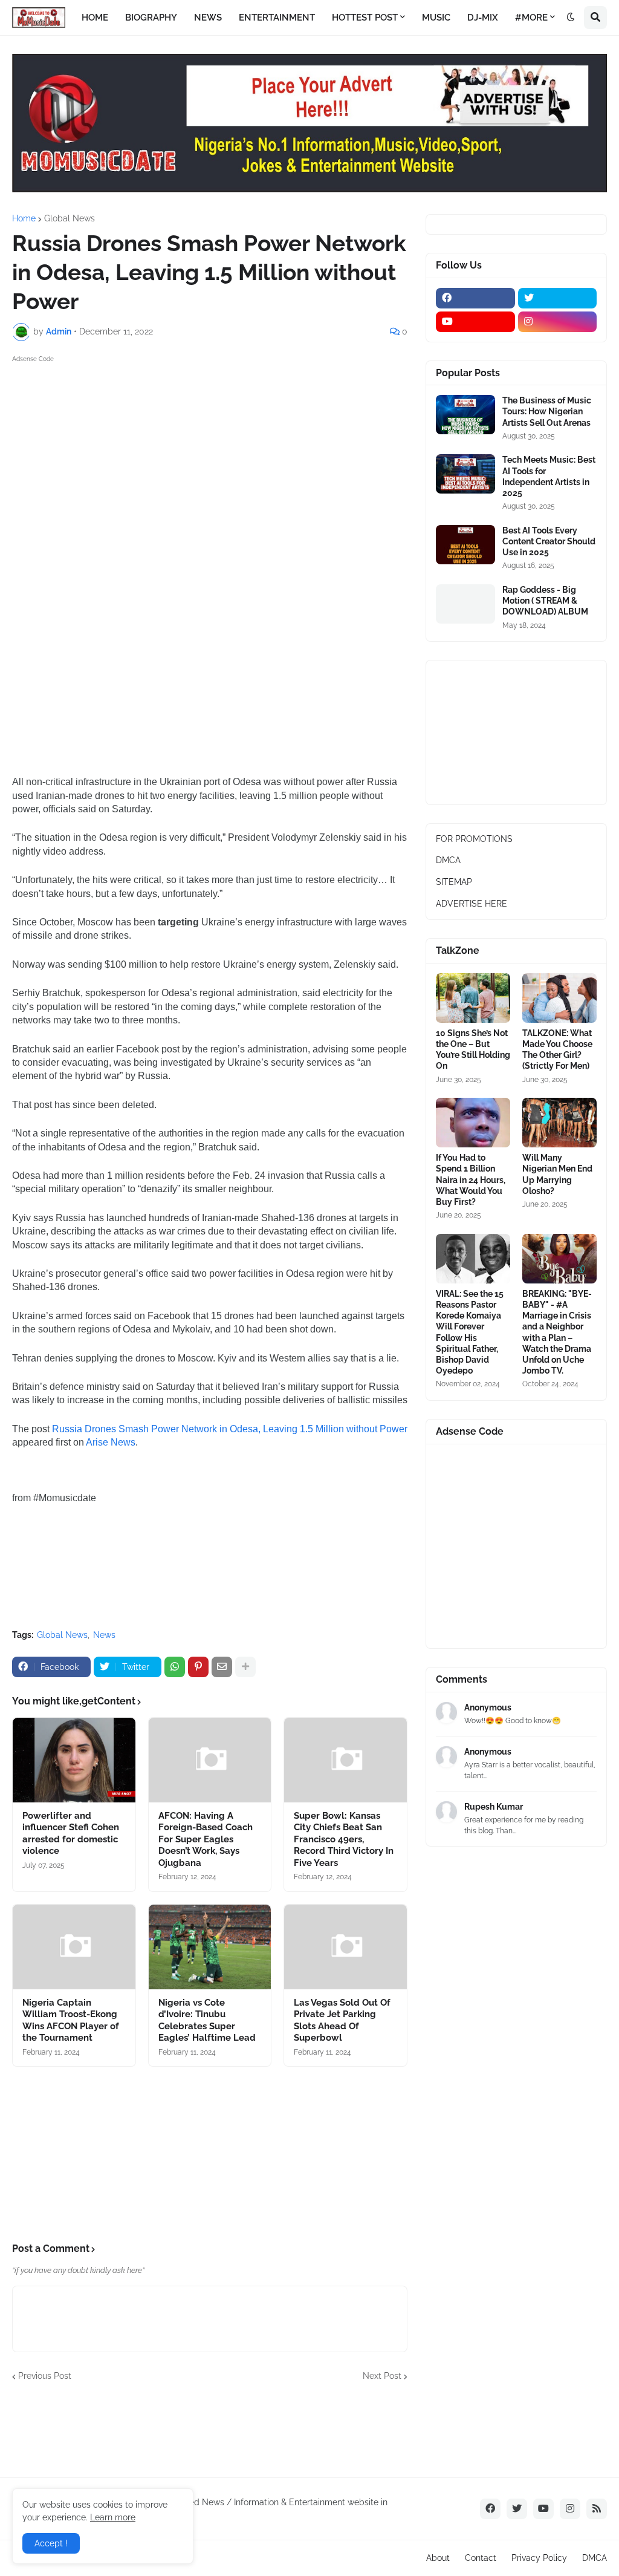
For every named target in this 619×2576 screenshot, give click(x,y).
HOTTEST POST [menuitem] (365, 18)
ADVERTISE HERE (472, 904)
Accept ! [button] (51, 2543)
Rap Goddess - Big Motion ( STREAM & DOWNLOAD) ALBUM (545, 601)
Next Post (382, 2376)
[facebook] (475, 298)
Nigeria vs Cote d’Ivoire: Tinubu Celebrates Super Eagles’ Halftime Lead (208, 2020)
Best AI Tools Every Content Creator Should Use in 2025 (549, 541)
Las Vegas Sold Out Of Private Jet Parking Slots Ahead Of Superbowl (342, 2020)
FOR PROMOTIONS (474, 839)
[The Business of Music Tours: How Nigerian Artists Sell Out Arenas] (465, 415)
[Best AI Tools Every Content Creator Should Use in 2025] (465, 545)
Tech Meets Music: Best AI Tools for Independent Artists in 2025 (549, 476)
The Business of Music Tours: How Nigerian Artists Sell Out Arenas (547, 411)
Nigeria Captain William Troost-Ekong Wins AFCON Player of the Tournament (71, 2020)
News (104, 1635)
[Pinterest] (198, 1667)
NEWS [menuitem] (208, 18)
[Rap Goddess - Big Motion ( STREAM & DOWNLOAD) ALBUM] (465, 604)
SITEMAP (454, 882)
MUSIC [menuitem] (436, 18)
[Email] (222, 1667)
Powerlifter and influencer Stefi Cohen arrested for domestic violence (71, 1834)
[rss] (597, 2509)
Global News (70, 218)
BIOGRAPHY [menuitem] (151, 18)
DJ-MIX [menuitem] (483, 18)
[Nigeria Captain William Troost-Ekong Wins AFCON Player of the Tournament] (74, 1947)
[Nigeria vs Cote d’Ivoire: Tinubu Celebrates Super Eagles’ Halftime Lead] (210, 1947)
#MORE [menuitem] (531, 18)
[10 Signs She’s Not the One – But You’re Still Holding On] (473, 998)
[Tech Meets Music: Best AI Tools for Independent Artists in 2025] (465, 474)
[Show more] (245, 1667)
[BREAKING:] (559, 1259)
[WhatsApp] (175, 1667)
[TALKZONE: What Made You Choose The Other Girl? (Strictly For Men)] (559, 998)
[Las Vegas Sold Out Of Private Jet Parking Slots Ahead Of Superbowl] (345, 1947)
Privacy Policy (539, 2558)
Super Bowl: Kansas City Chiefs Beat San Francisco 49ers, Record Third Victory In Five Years (344, 1839)
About (438, 2558)
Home (24, 218)
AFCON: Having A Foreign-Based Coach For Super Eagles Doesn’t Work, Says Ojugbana (206, 1839)
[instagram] (558, 322)
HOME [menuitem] (95, 18)
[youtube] (475, 322)
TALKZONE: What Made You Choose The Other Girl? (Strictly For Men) (557, 1050)
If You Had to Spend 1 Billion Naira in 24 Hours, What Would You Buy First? (471, 1180)
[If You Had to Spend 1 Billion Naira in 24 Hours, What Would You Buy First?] (473, 1123)
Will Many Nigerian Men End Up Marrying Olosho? (557, 1174)
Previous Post (45, 2376)
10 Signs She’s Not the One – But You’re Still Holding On (473, 1050)
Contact (481, 2558)
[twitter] (558, 298)
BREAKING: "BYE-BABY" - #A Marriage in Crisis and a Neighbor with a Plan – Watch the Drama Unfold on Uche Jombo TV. (557, 1332)
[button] (571, 18)
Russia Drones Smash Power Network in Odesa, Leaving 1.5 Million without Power (230, 1429)
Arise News (111, 1442)
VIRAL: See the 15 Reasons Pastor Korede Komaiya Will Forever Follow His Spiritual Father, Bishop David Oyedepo (470, 1332)
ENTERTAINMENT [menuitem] (277, 18)
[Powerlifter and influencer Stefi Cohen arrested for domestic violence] (74, 1760)
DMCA (448, 860)
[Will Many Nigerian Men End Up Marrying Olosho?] (559, 1123)
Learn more (113, 2517)
